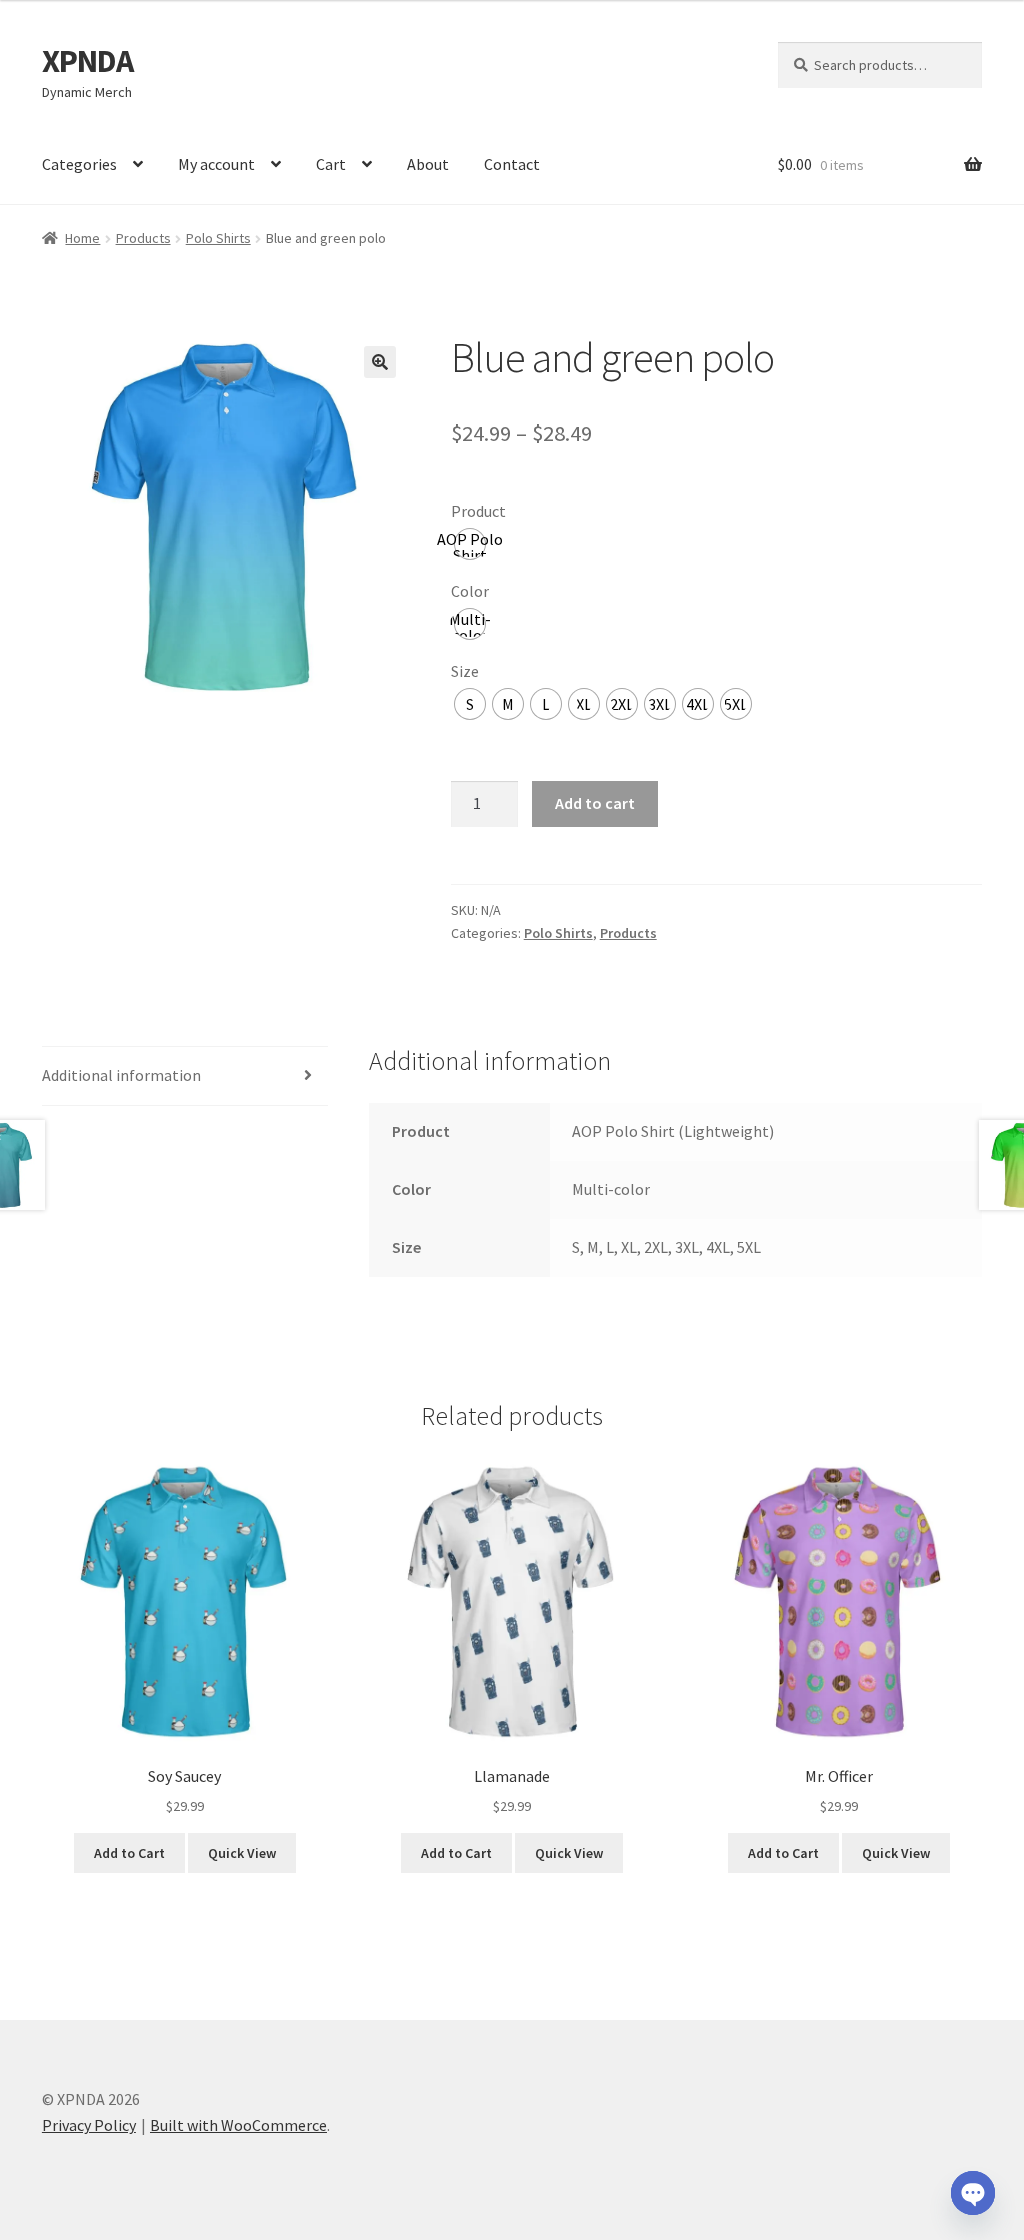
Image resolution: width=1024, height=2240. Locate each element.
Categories (79, 164)
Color (470, 591)
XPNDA (87, 61)
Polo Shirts (218, 238)
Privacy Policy (89, 2125)
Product (478, 511)
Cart (331, 164)
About (428, 164)
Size (465, 671)
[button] (380, 362)
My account (216, 164)
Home (82, 238)
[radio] (470, 544)
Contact (512, 164)
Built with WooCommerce (238, 2125)
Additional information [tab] (121, 1075)
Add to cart (595, 803)
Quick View (242, 1853)
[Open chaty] (973, 2193)
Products (143, 238)
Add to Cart (129, 1853)
